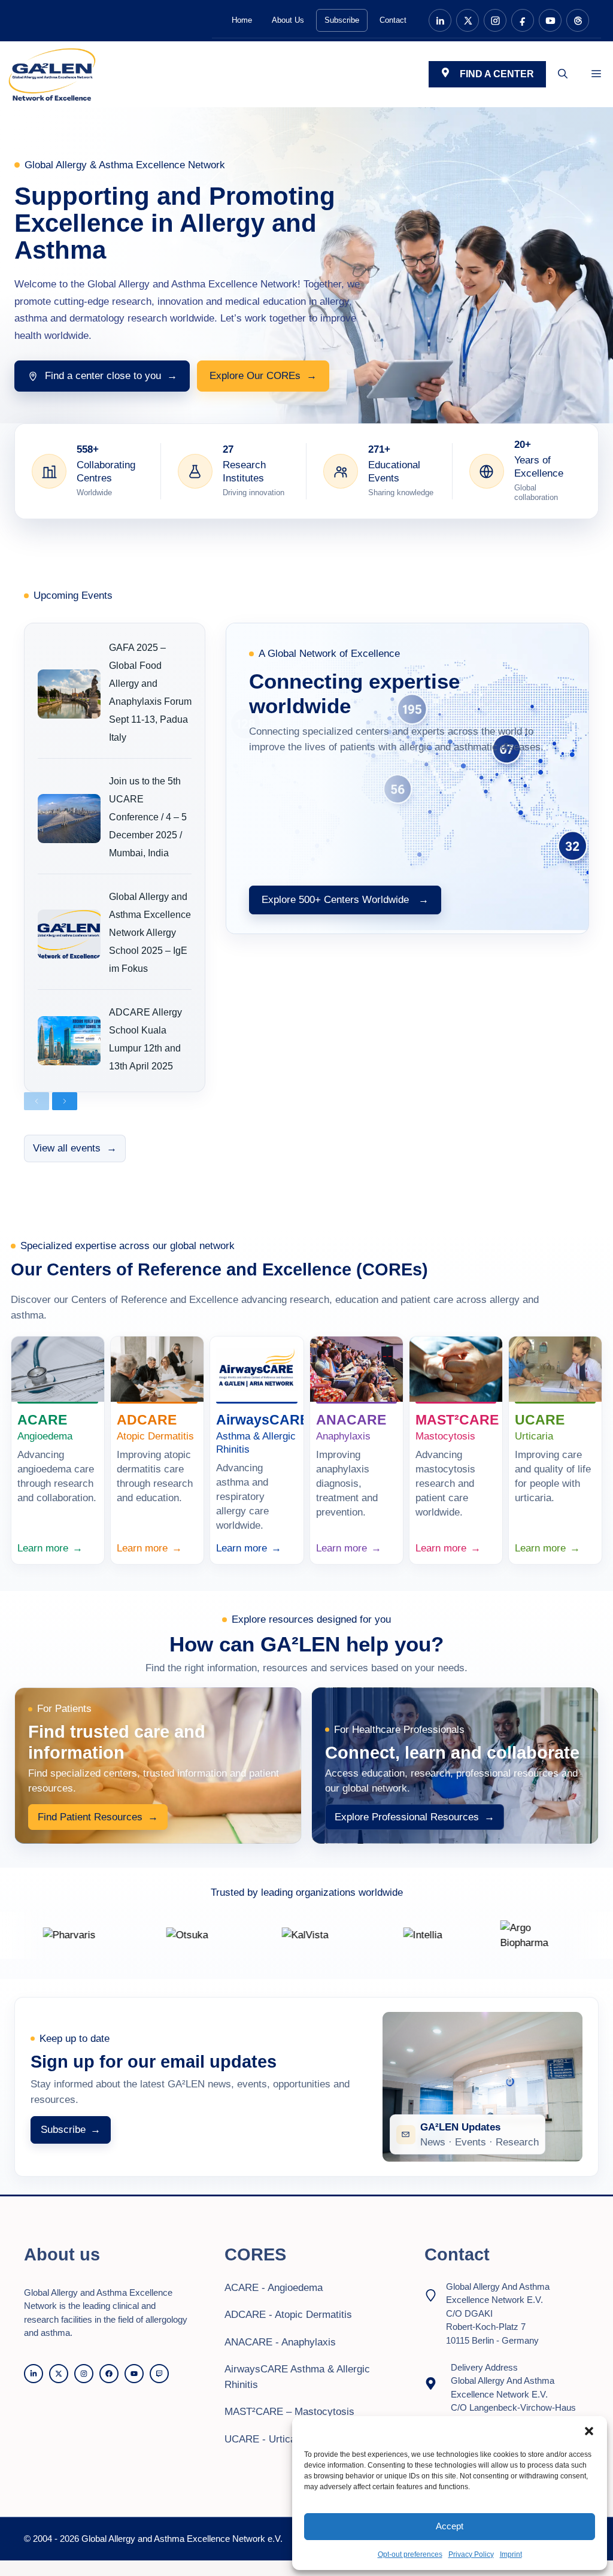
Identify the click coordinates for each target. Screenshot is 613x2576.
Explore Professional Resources (415, 1817)
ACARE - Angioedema (274, 2288)
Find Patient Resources (98, 1817)
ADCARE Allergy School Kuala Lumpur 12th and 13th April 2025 (145, 1039)
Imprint (511, 2554)
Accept (450, 2526)
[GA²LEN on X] (468, 20)
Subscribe (342, 20)
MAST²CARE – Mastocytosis (289, 2412)
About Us (288, 20)
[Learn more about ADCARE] (157, 1369)
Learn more (50, 1548)
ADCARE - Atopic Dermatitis (288, 2315)
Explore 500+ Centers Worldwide (345, 900)
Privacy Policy (471, 2554)
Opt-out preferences (410, 2554)
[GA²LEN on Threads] (578, 20)
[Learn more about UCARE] (555, 1369)
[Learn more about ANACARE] (356, 1369)
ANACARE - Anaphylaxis (280, 2342)
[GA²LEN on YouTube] (550, 20)
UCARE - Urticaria (266, 2439)
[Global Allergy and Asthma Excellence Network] (52, 74)
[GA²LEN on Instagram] (495, 20)
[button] (589, 2431)
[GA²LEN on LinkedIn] (440, 20)
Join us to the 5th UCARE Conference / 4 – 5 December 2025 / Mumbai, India (148, 817)
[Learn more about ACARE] (58, 1369)
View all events (75, 1148)
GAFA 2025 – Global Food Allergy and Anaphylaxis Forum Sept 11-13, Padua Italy (150, 693)
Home (242, 20)
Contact (393, 20)
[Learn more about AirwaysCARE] (257, 1369)
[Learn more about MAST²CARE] (456, 1369)
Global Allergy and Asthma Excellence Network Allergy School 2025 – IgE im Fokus (150, 933)
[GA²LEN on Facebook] (523, 20)
